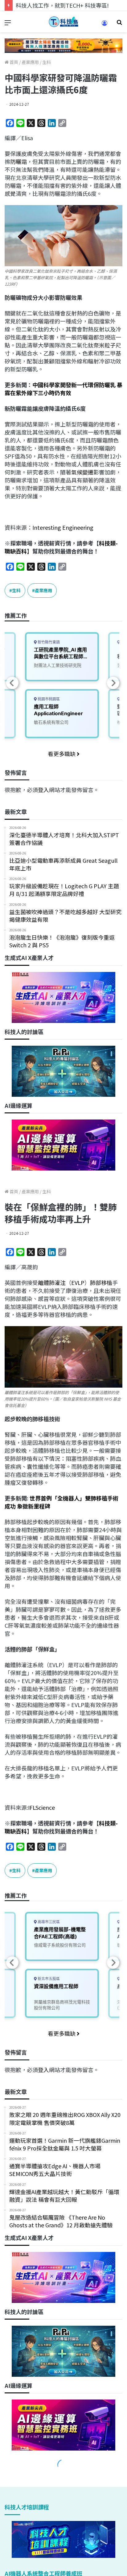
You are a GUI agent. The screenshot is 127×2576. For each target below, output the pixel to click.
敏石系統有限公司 (51, 722)
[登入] (104, 25)
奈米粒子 (104, 345)
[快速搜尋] (119, 24)
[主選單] (8, 24)
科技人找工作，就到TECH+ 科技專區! (62, 5)
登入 (43, 790)
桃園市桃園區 (48, 699)
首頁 (13, 62)
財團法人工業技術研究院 (58, 665)
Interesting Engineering (63, 527)
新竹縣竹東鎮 (48, 642)
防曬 (16, 161)
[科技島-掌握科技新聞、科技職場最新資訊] (63, 22)
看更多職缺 (62, 754)
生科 (47, 62)
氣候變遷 (82, 472)
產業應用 (30, 62)
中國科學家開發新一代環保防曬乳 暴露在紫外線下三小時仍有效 (63, 389)
